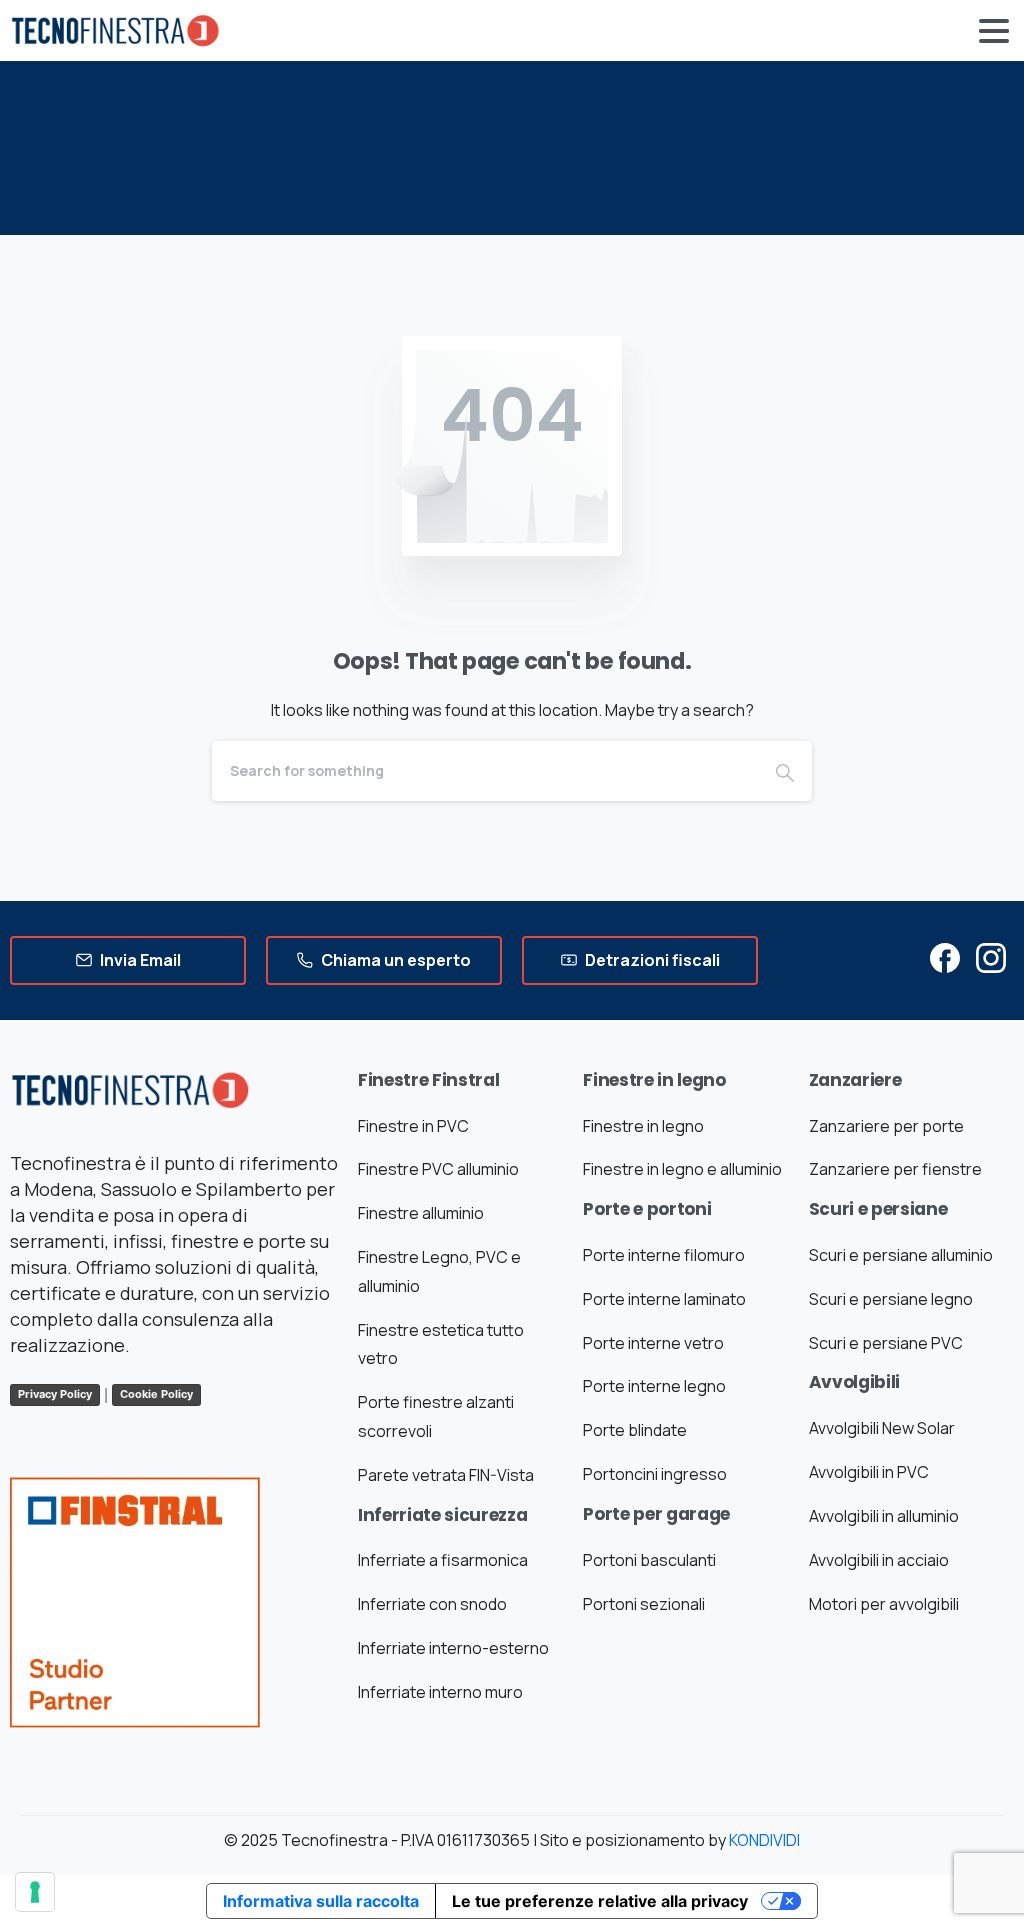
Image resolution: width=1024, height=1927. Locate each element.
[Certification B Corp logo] (135, 1595)
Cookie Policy (156, 1394)
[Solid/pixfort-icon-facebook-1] (945, 956)
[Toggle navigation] (994, 31)
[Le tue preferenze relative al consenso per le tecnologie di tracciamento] (35, 1892)
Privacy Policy (55, 1394)
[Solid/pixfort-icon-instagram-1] (991, 956)
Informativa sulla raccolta (321, 1901)
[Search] (785, 771)
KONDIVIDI (764, 1840)
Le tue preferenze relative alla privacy (600, 1901)
